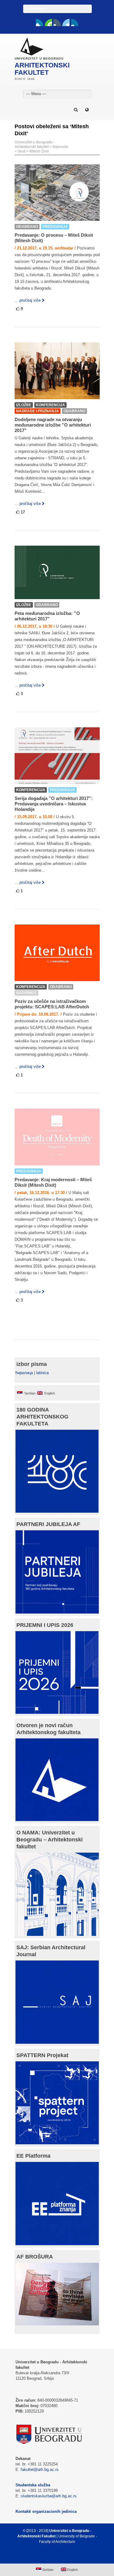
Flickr (57, 22)
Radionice (26, 993)
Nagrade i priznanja (38, 411)
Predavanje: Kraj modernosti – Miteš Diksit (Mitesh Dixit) (53, 1182)
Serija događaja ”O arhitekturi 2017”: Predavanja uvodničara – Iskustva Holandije (54, 804)
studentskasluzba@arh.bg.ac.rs (49, 2496)
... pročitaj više (28, 300)
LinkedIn (66, 22)
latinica (42, 1373)
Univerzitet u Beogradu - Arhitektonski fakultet (35, 144)
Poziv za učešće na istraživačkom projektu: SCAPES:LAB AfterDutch (52, 1004)
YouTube (48, 22)
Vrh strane (54, 2556)
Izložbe (24, 405)
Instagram (75, 22)
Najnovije (60, 147)
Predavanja (55, 227)
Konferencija (50, 405)
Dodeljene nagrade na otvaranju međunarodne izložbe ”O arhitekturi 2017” (53, 425)
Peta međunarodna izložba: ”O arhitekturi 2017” (47, 616)
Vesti (22, 151)
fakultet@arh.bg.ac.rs (40, 2470)
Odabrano (27, 227)
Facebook (40, 22)
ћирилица (24, 1373)
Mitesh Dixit (39, 151)
